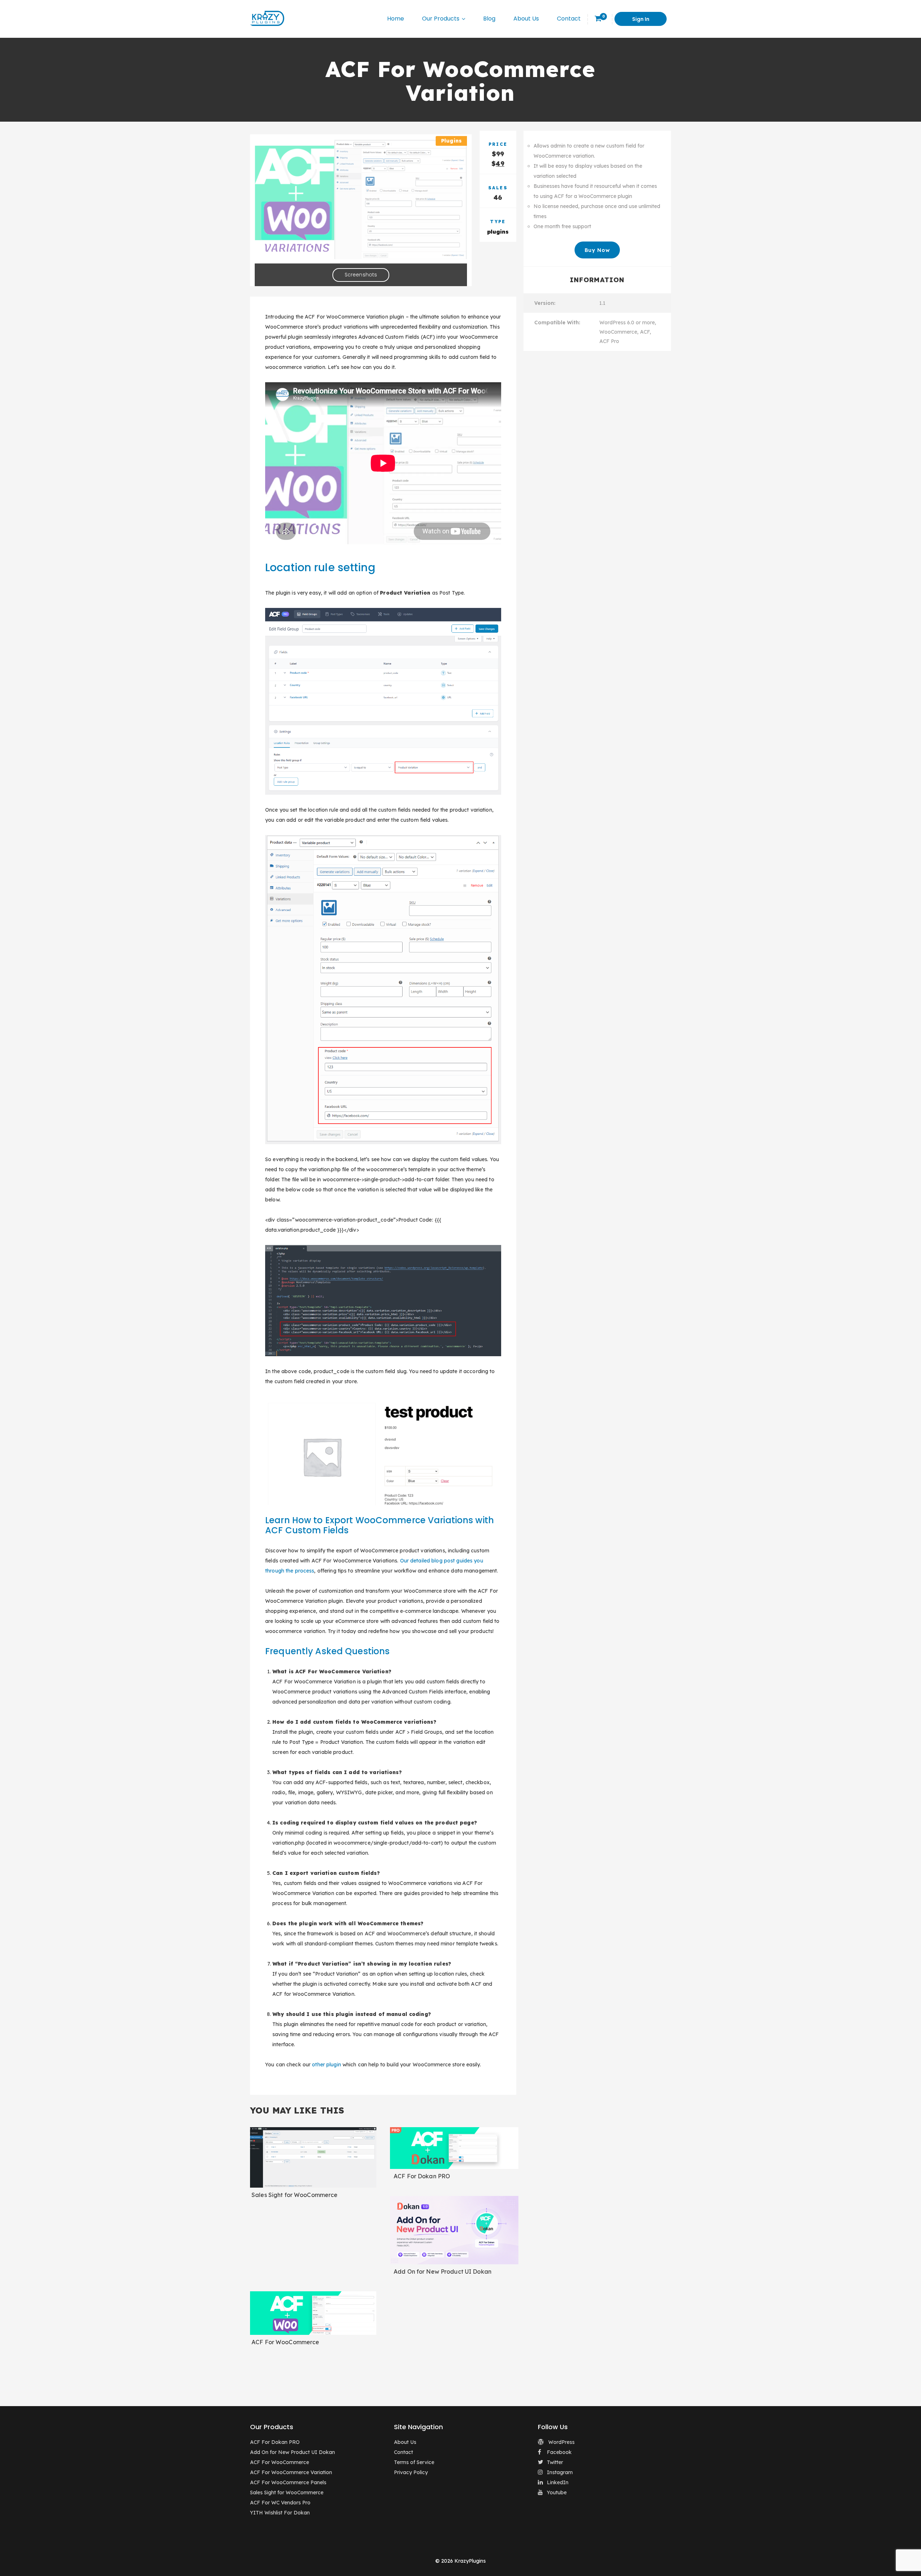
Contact (569, 19)
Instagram (560, 2472)
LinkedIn (558, 2482)
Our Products (441, 19)
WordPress (561, 2442)
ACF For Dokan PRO (422, 2176)
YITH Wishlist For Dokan (280, 2513)
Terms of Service (414, 2462)
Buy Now (597, 250)
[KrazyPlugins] (267, 18)
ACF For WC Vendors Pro (280, 2503)
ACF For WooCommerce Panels (288, 2482)
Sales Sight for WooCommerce (294, 2195)
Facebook (559, 2452)
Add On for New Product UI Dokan (443, 2272)
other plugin (326, 2065)
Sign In (641, 19)
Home (396, 19)
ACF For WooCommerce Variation (291, 2472)
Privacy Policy (411, 2472)
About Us (526, 19)
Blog (489, 19)
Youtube (557, 2492)
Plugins (451, 141)
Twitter (555, 2462)
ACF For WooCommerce (285, 2342)
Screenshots (361, 275)
